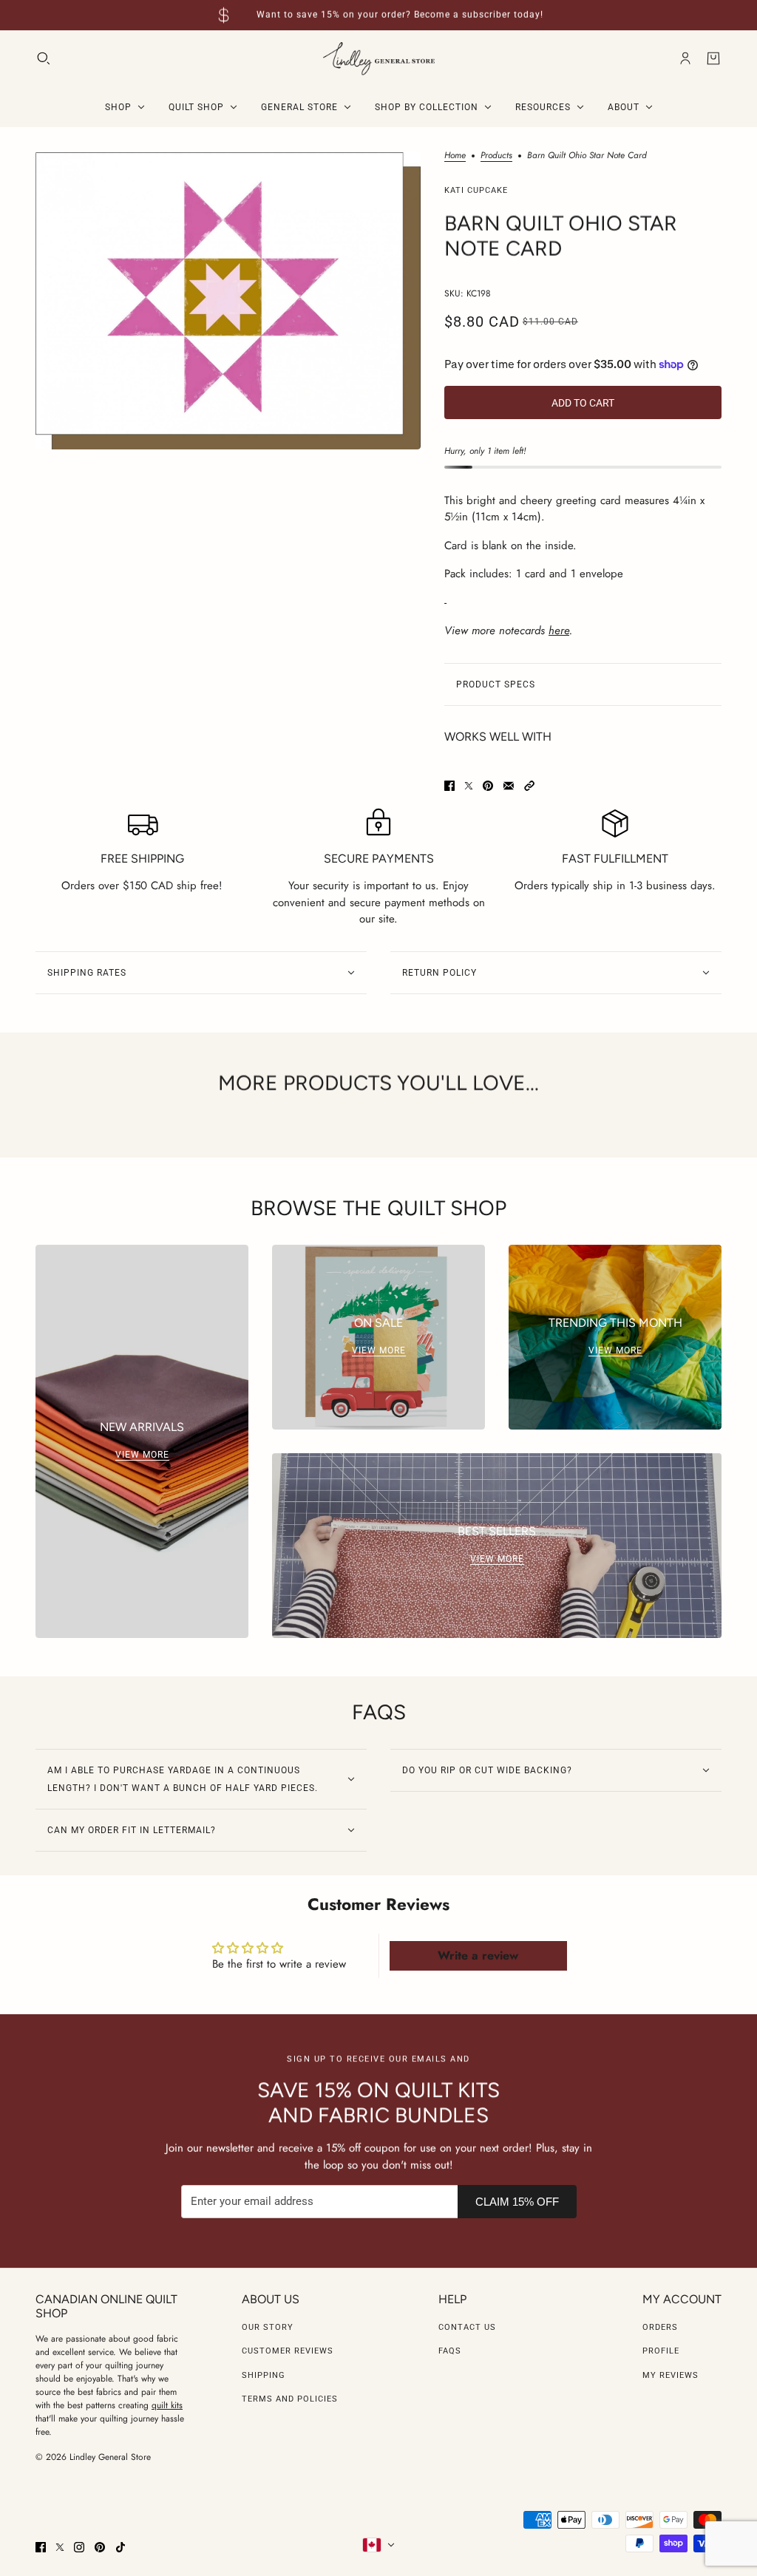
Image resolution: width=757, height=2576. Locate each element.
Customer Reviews (288, 2351)
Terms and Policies (290, 2399)
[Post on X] (469, 786)
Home (455, 156)
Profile (661, 2351)
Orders (660, 2327)
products (496, 156)
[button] (529, 786)
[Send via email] (509, 786)
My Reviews (671, 2375)
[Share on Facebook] (449, 786)
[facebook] (41, 2547)
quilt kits (167, 2405)
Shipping (264, 2375)
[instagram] (79, 2547)
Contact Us (467, 2327)
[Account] (685, 58)
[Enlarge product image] (228, 300)
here (559, 631)
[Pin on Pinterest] (488, 786)
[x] (60, 2547)
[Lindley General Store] (379, 59)
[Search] (44, 58)
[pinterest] (100, 2547)
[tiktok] (120, 2547)
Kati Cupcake (476, 190)
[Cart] (713, 58)
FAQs (450, 2351)
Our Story (268, 2327)
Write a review (478, 1955)
